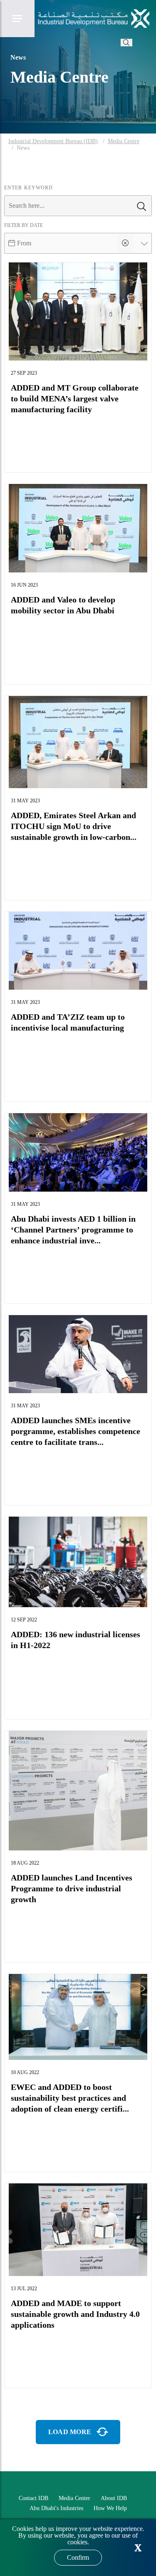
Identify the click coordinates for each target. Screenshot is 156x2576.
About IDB (114, 2498)
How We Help (110, 2508)
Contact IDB (33, 2498)
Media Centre (124, 141)
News (23, 148)
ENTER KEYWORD (28, 188)
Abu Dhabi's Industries (56, 2508)
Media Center (74, 2498)
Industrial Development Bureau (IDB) (53, 141)
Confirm (78, 2557)
